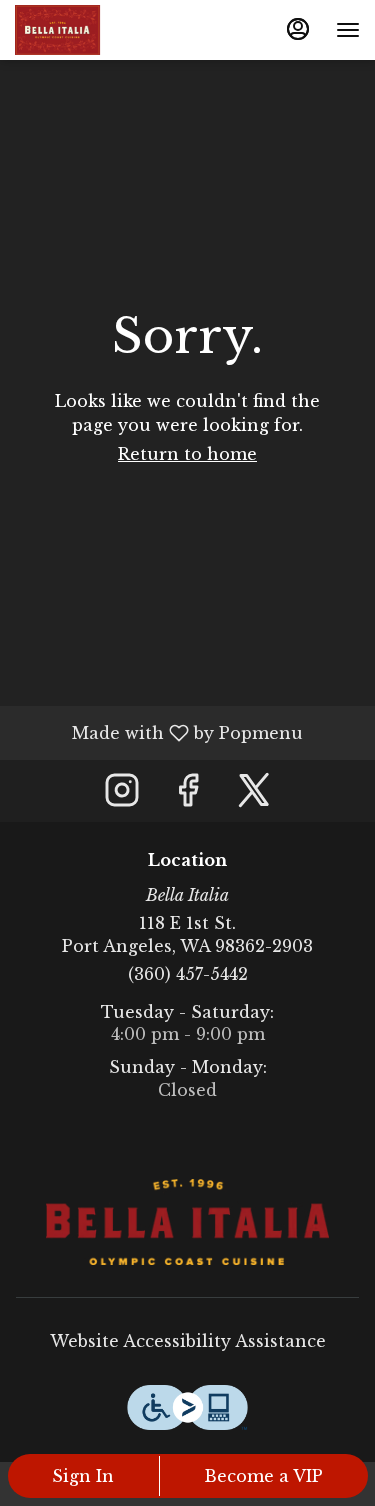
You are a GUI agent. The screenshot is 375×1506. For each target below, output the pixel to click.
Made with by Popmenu (159, 732)
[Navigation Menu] (348, 30)
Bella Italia (187, 1222)
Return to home (187, 454)
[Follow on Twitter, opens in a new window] (254, 795)
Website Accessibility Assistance (188, 1341)
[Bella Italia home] (105, 30)
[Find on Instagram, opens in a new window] (122, 795)
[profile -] (298, 29)
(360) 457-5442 (188, 974)
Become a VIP (263, 1476)
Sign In (83, 1476)
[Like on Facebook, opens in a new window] (188, 795)
